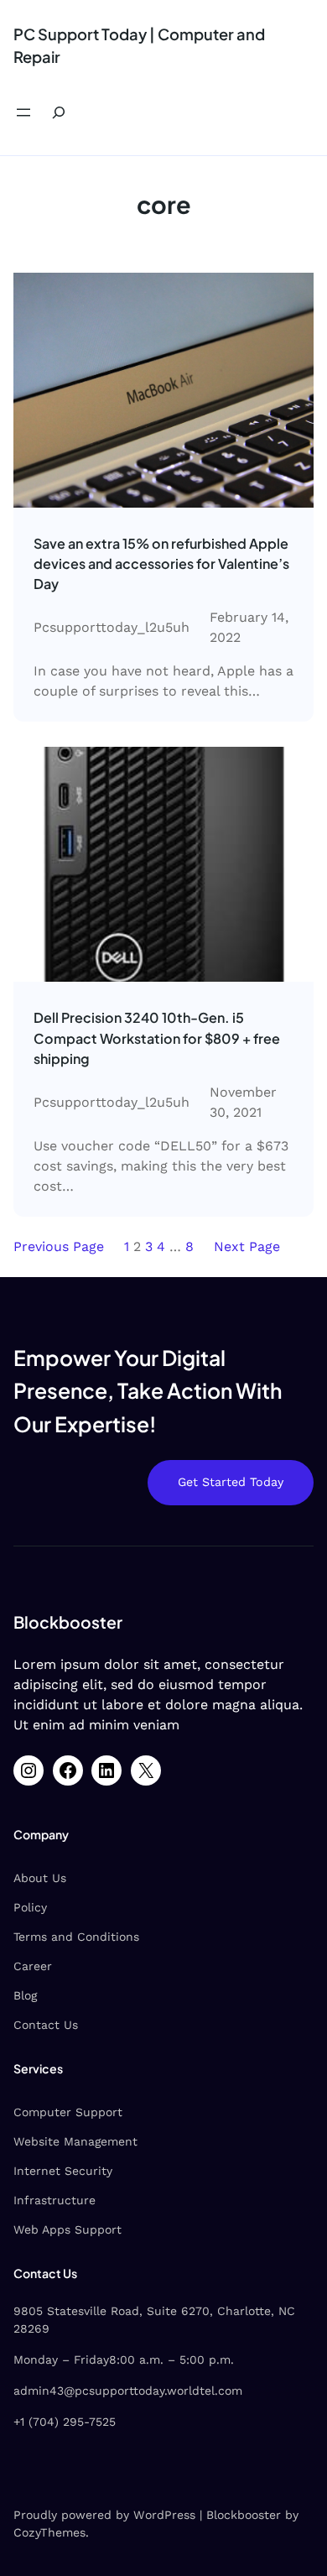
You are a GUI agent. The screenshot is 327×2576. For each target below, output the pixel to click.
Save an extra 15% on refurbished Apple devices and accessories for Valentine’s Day (161, 563)
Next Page (247, 1246)
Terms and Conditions (76, 1937)
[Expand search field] (59, 113)
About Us (40, 1878)
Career (33, 1966)
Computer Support (68, 2112)
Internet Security (63, 2171)
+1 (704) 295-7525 (65, 2422)
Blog (25, 1995)
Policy (30, 1907)
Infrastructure (54, 2200)
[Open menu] (23, 112)
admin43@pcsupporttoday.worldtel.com (128, 2391)
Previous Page (59, 1246)
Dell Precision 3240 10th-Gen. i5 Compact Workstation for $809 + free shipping (157, 1038)
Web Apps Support (67, 2229)
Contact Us (46, 2025)
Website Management (75, 2141)
